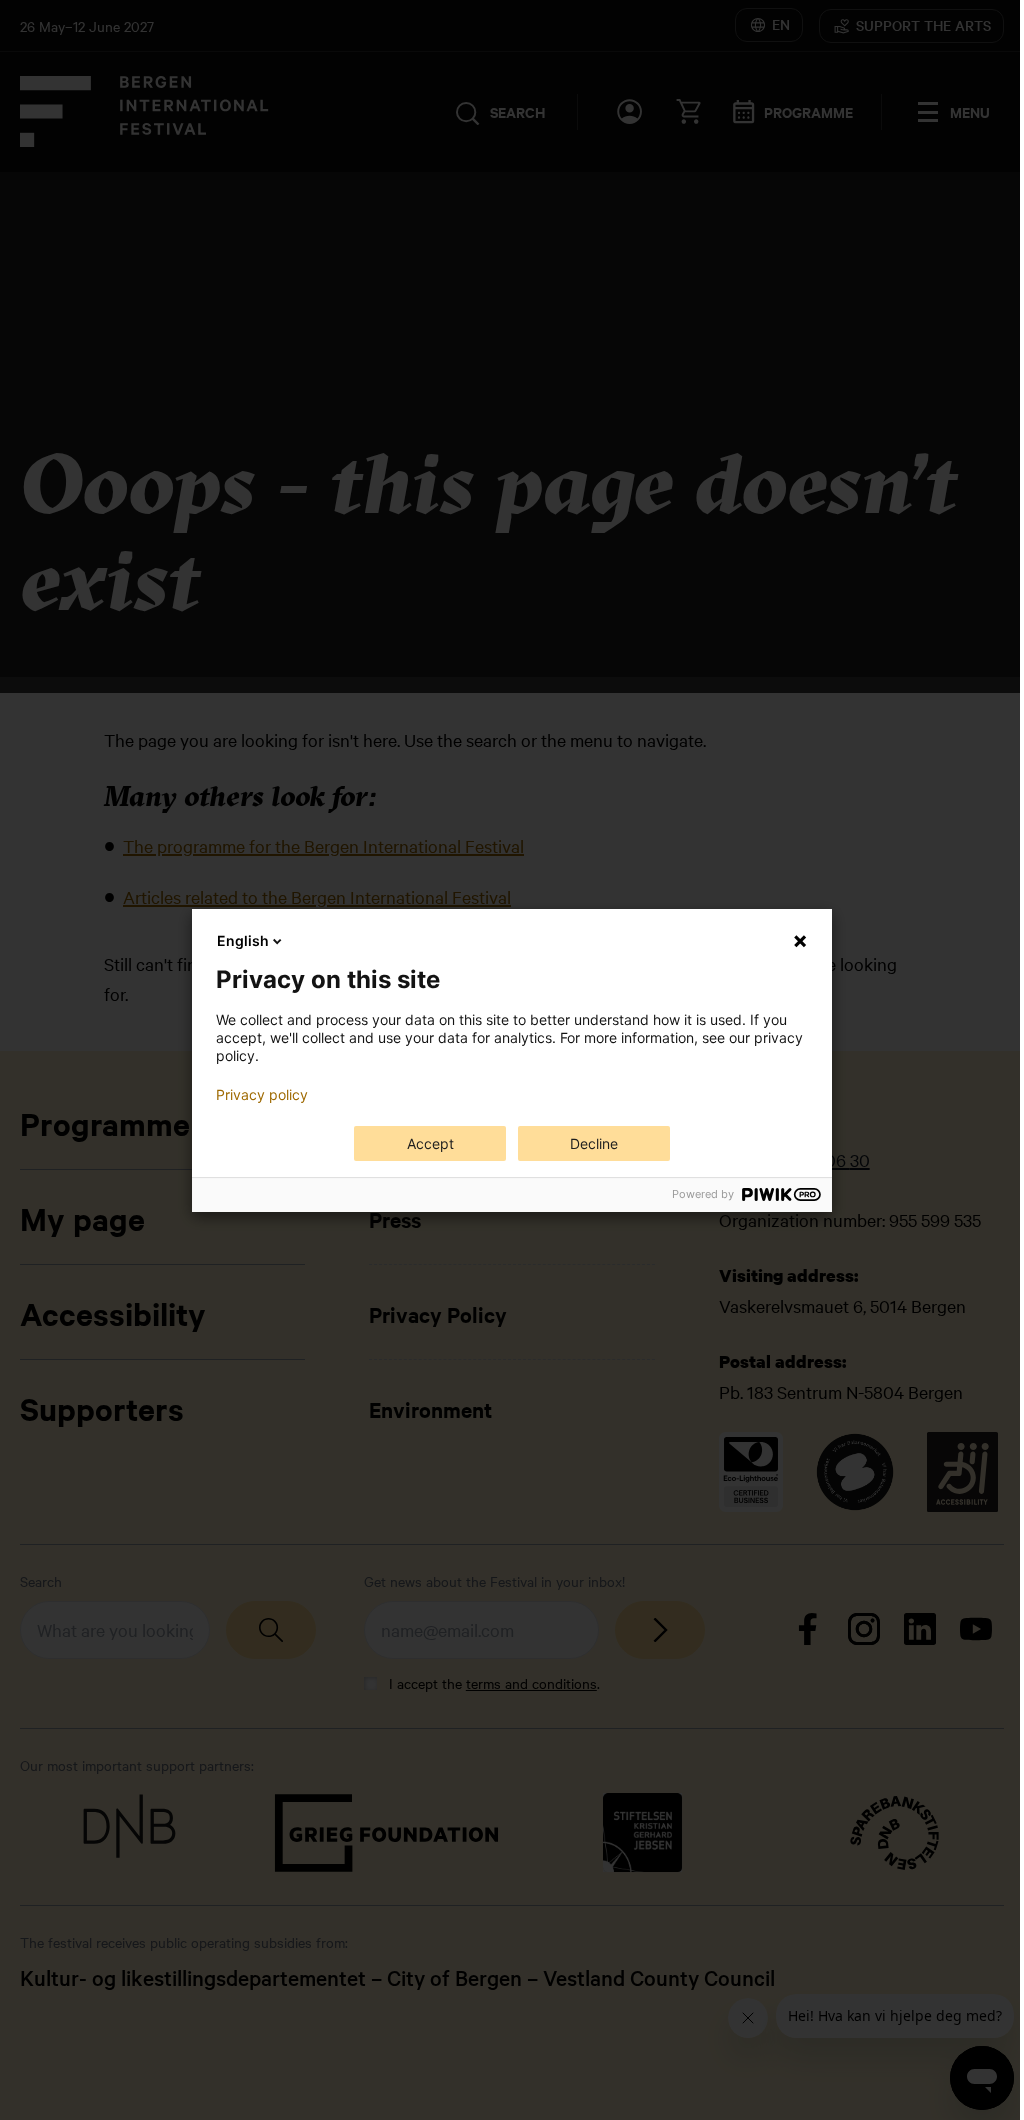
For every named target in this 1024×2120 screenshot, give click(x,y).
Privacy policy (262, 1095)
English (243, 940)
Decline (594, 1143)
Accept (430, 1143)
